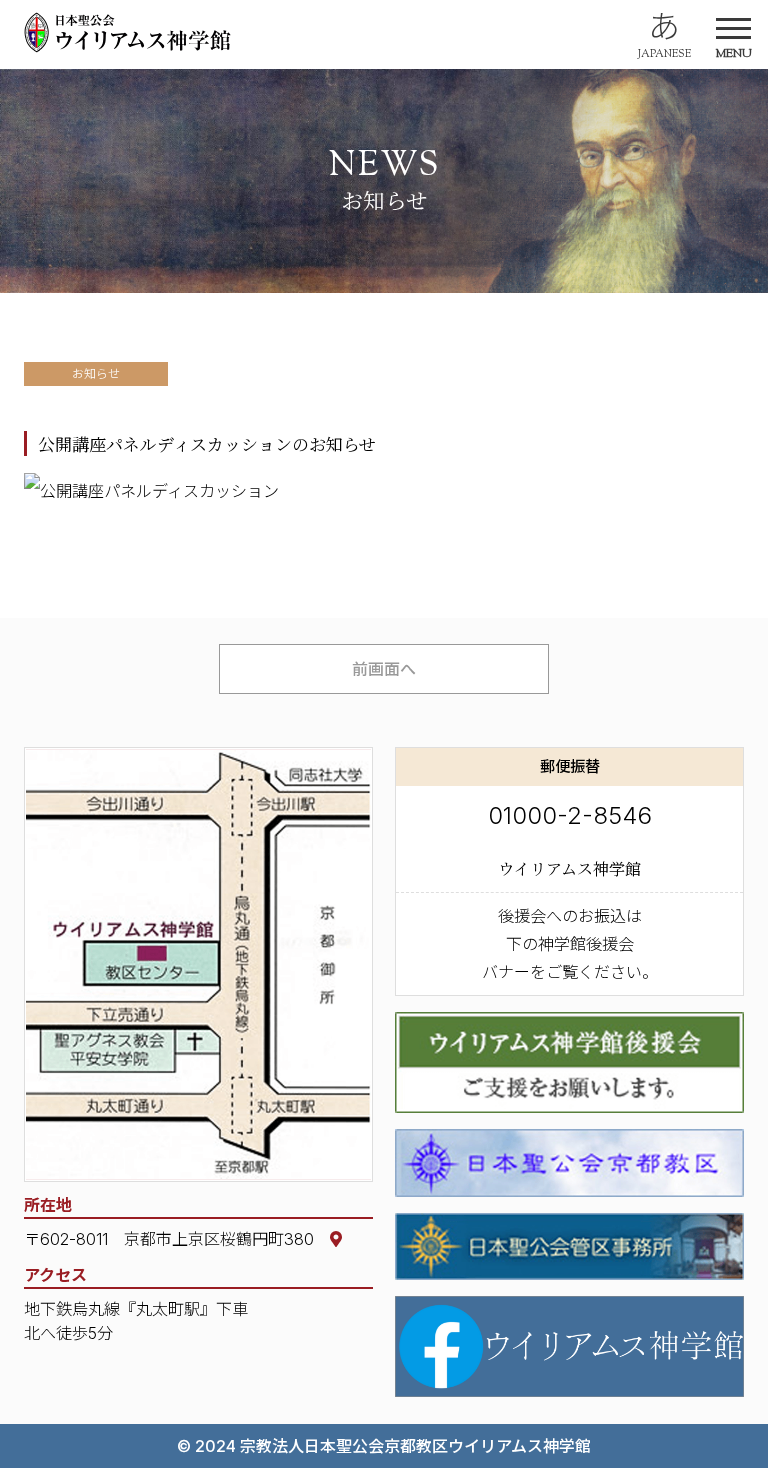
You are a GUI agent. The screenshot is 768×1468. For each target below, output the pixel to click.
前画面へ (384, 669)
